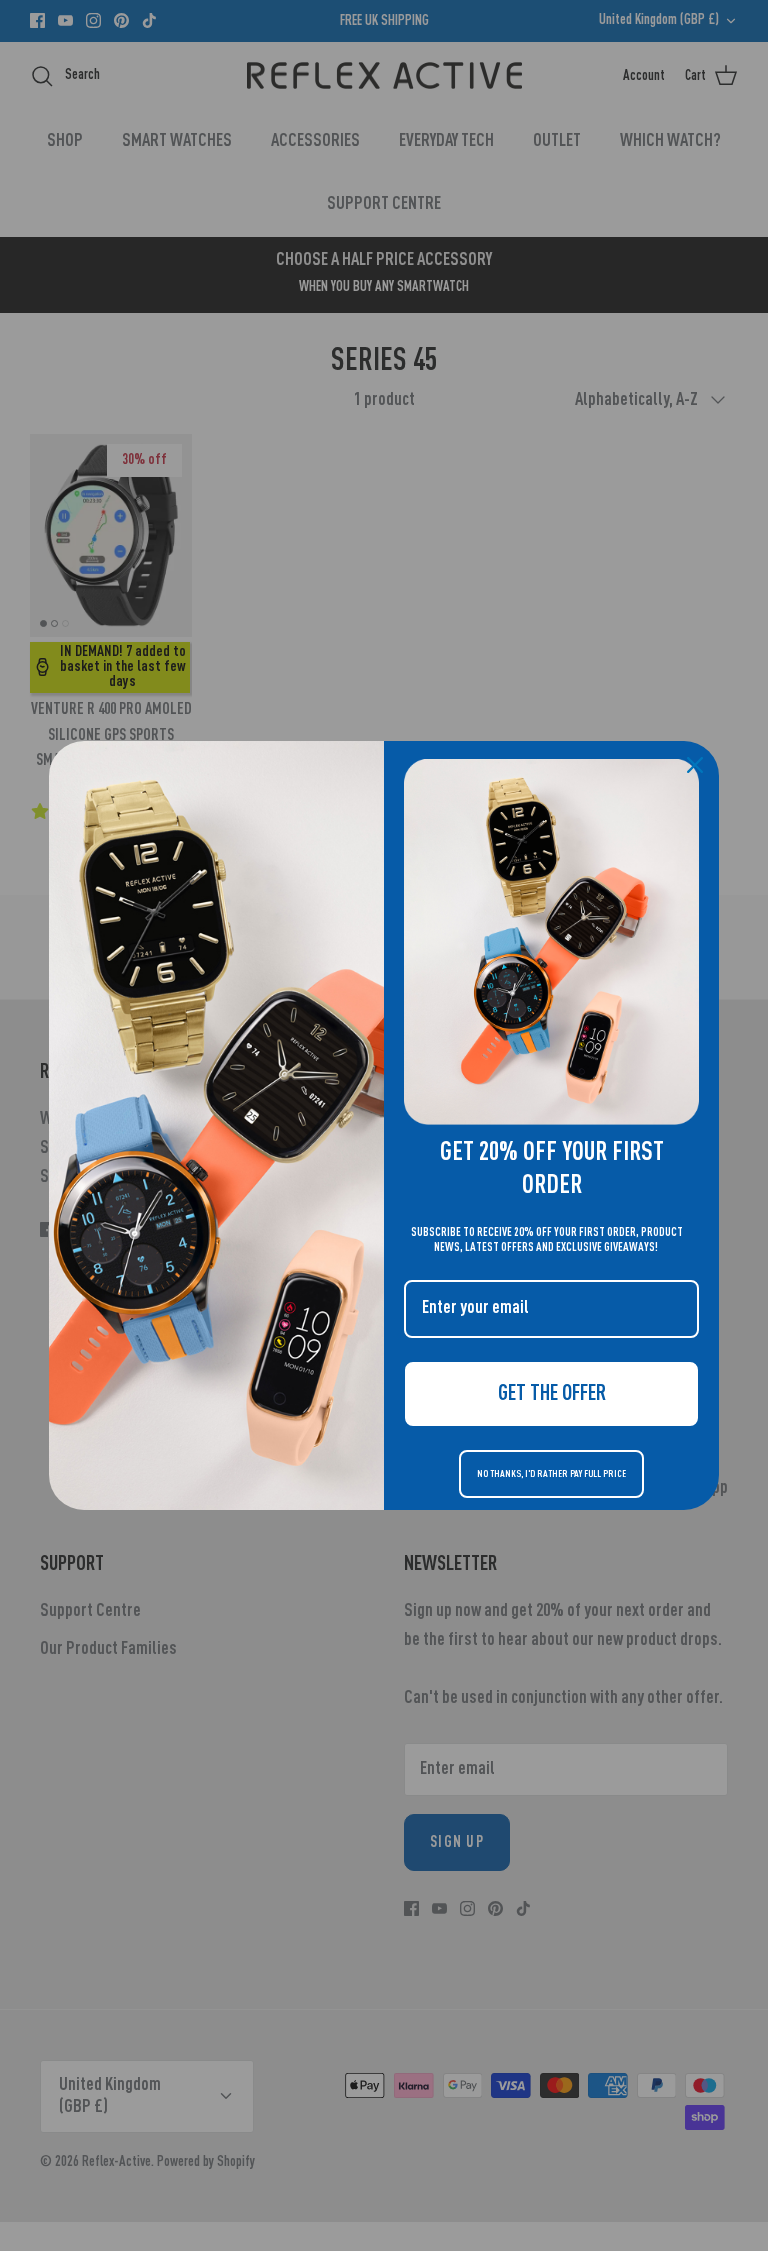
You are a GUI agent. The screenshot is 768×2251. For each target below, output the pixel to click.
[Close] (695, 765)
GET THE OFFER (552, 1394)
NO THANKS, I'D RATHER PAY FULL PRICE (551, 1474)
